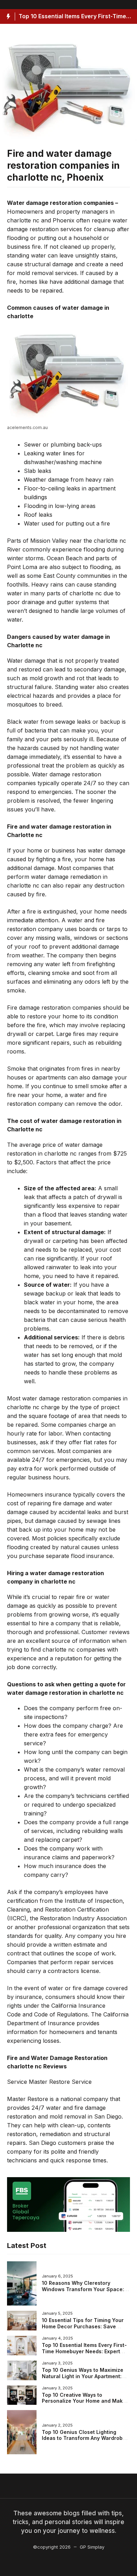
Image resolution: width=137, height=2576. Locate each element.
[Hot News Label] (8, 16)
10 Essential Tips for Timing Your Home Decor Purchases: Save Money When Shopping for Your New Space (83, 2329)
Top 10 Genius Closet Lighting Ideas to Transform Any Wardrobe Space (84, 2438)
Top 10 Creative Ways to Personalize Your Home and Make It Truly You (84, 2401)
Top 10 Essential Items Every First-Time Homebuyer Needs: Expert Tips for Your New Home (84, 2351)
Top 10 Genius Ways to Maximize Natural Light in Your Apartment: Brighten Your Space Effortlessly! (83, 2376)
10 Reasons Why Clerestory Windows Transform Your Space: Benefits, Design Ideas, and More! (84, 2289)
